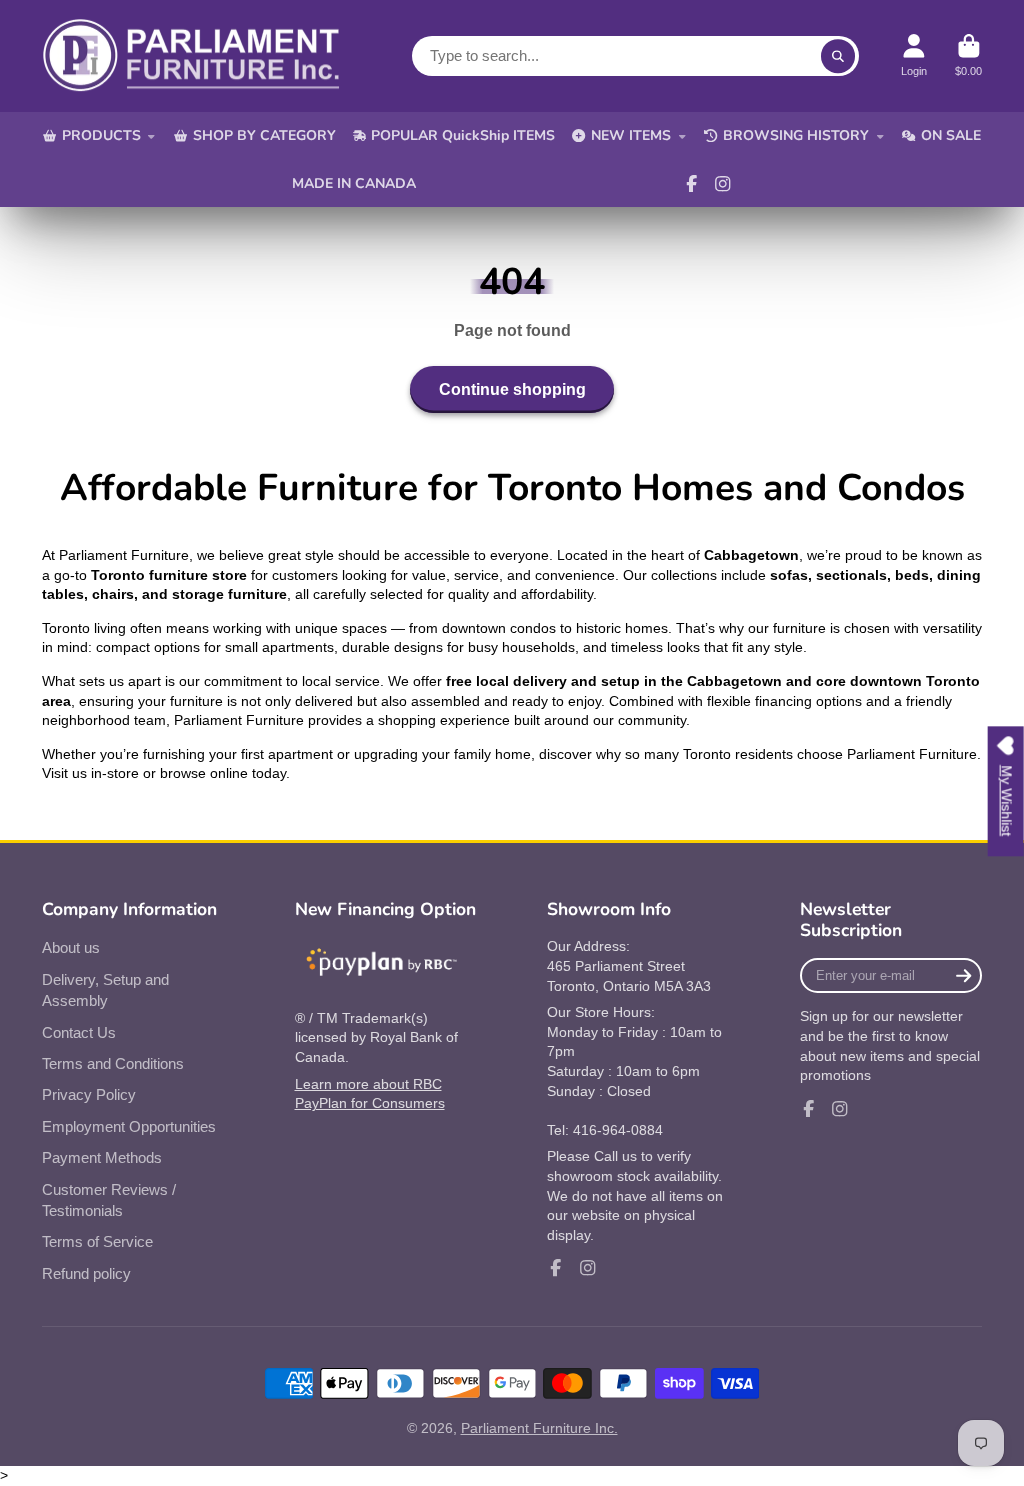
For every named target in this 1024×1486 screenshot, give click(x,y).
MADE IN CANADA (354, 183)
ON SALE (951, 135)
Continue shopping (512, 389)
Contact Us (79, 1032)
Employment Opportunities (129, 1126)
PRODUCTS (101, 135)
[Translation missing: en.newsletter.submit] (963, 975)
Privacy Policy (89, 1094)
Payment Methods (102, 1157)
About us (71, 947)
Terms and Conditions (113, 1063)
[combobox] (635, 56)
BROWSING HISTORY (796, 135)
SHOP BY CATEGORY (264, 135)
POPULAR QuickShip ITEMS (463, 135)
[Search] (838, 56)
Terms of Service (97, 1241)
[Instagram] (723, 184)
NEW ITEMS (631, 135)
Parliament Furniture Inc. (539, 1428)
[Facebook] (692, 184)
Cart (968, 55)
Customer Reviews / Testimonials (109, 1200)
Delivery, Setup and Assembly (105, 990)
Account (914, 55)
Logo (192, 56)
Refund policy (86, 1273)
